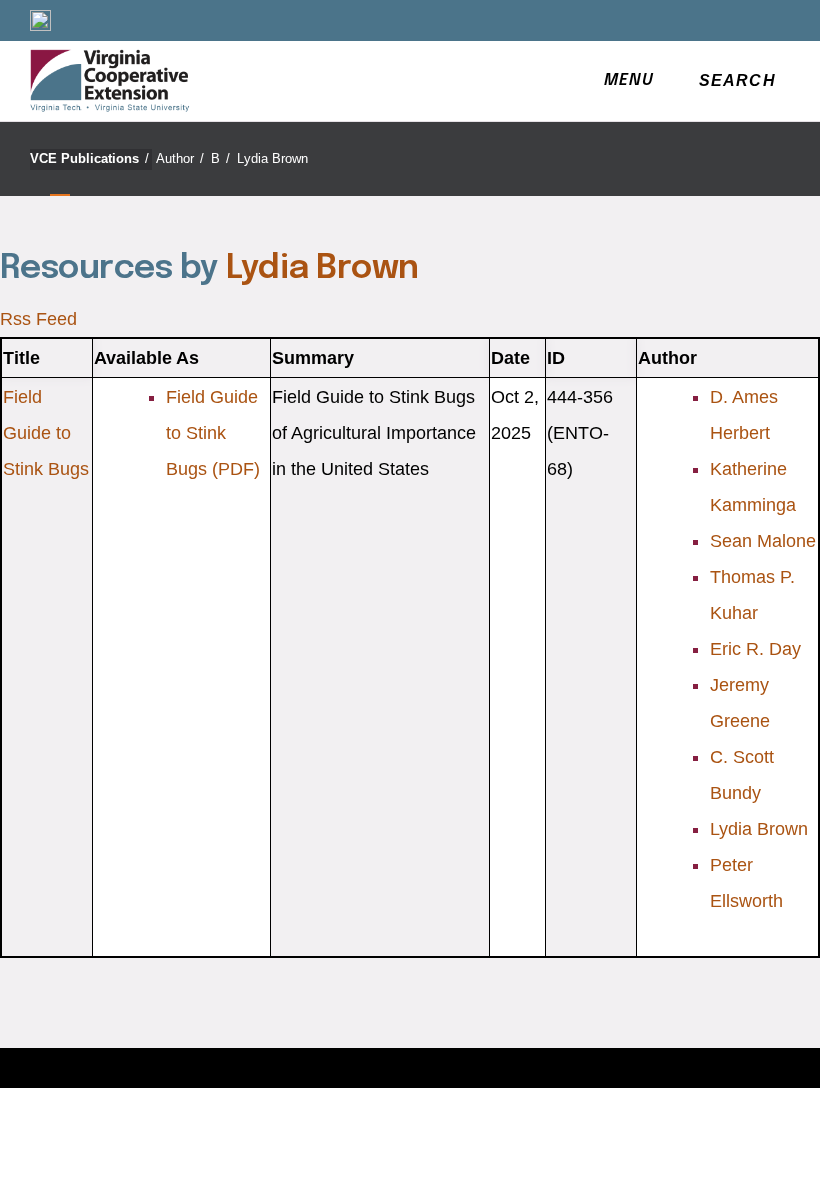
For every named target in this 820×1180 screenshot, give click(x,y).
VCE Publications (89, 158)
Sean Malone (763, 541)
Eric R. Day (755, 649)
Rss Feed (38, 319)
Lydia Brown (272, 158)
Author (180, 158)
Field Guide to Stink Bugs (46, 433)
